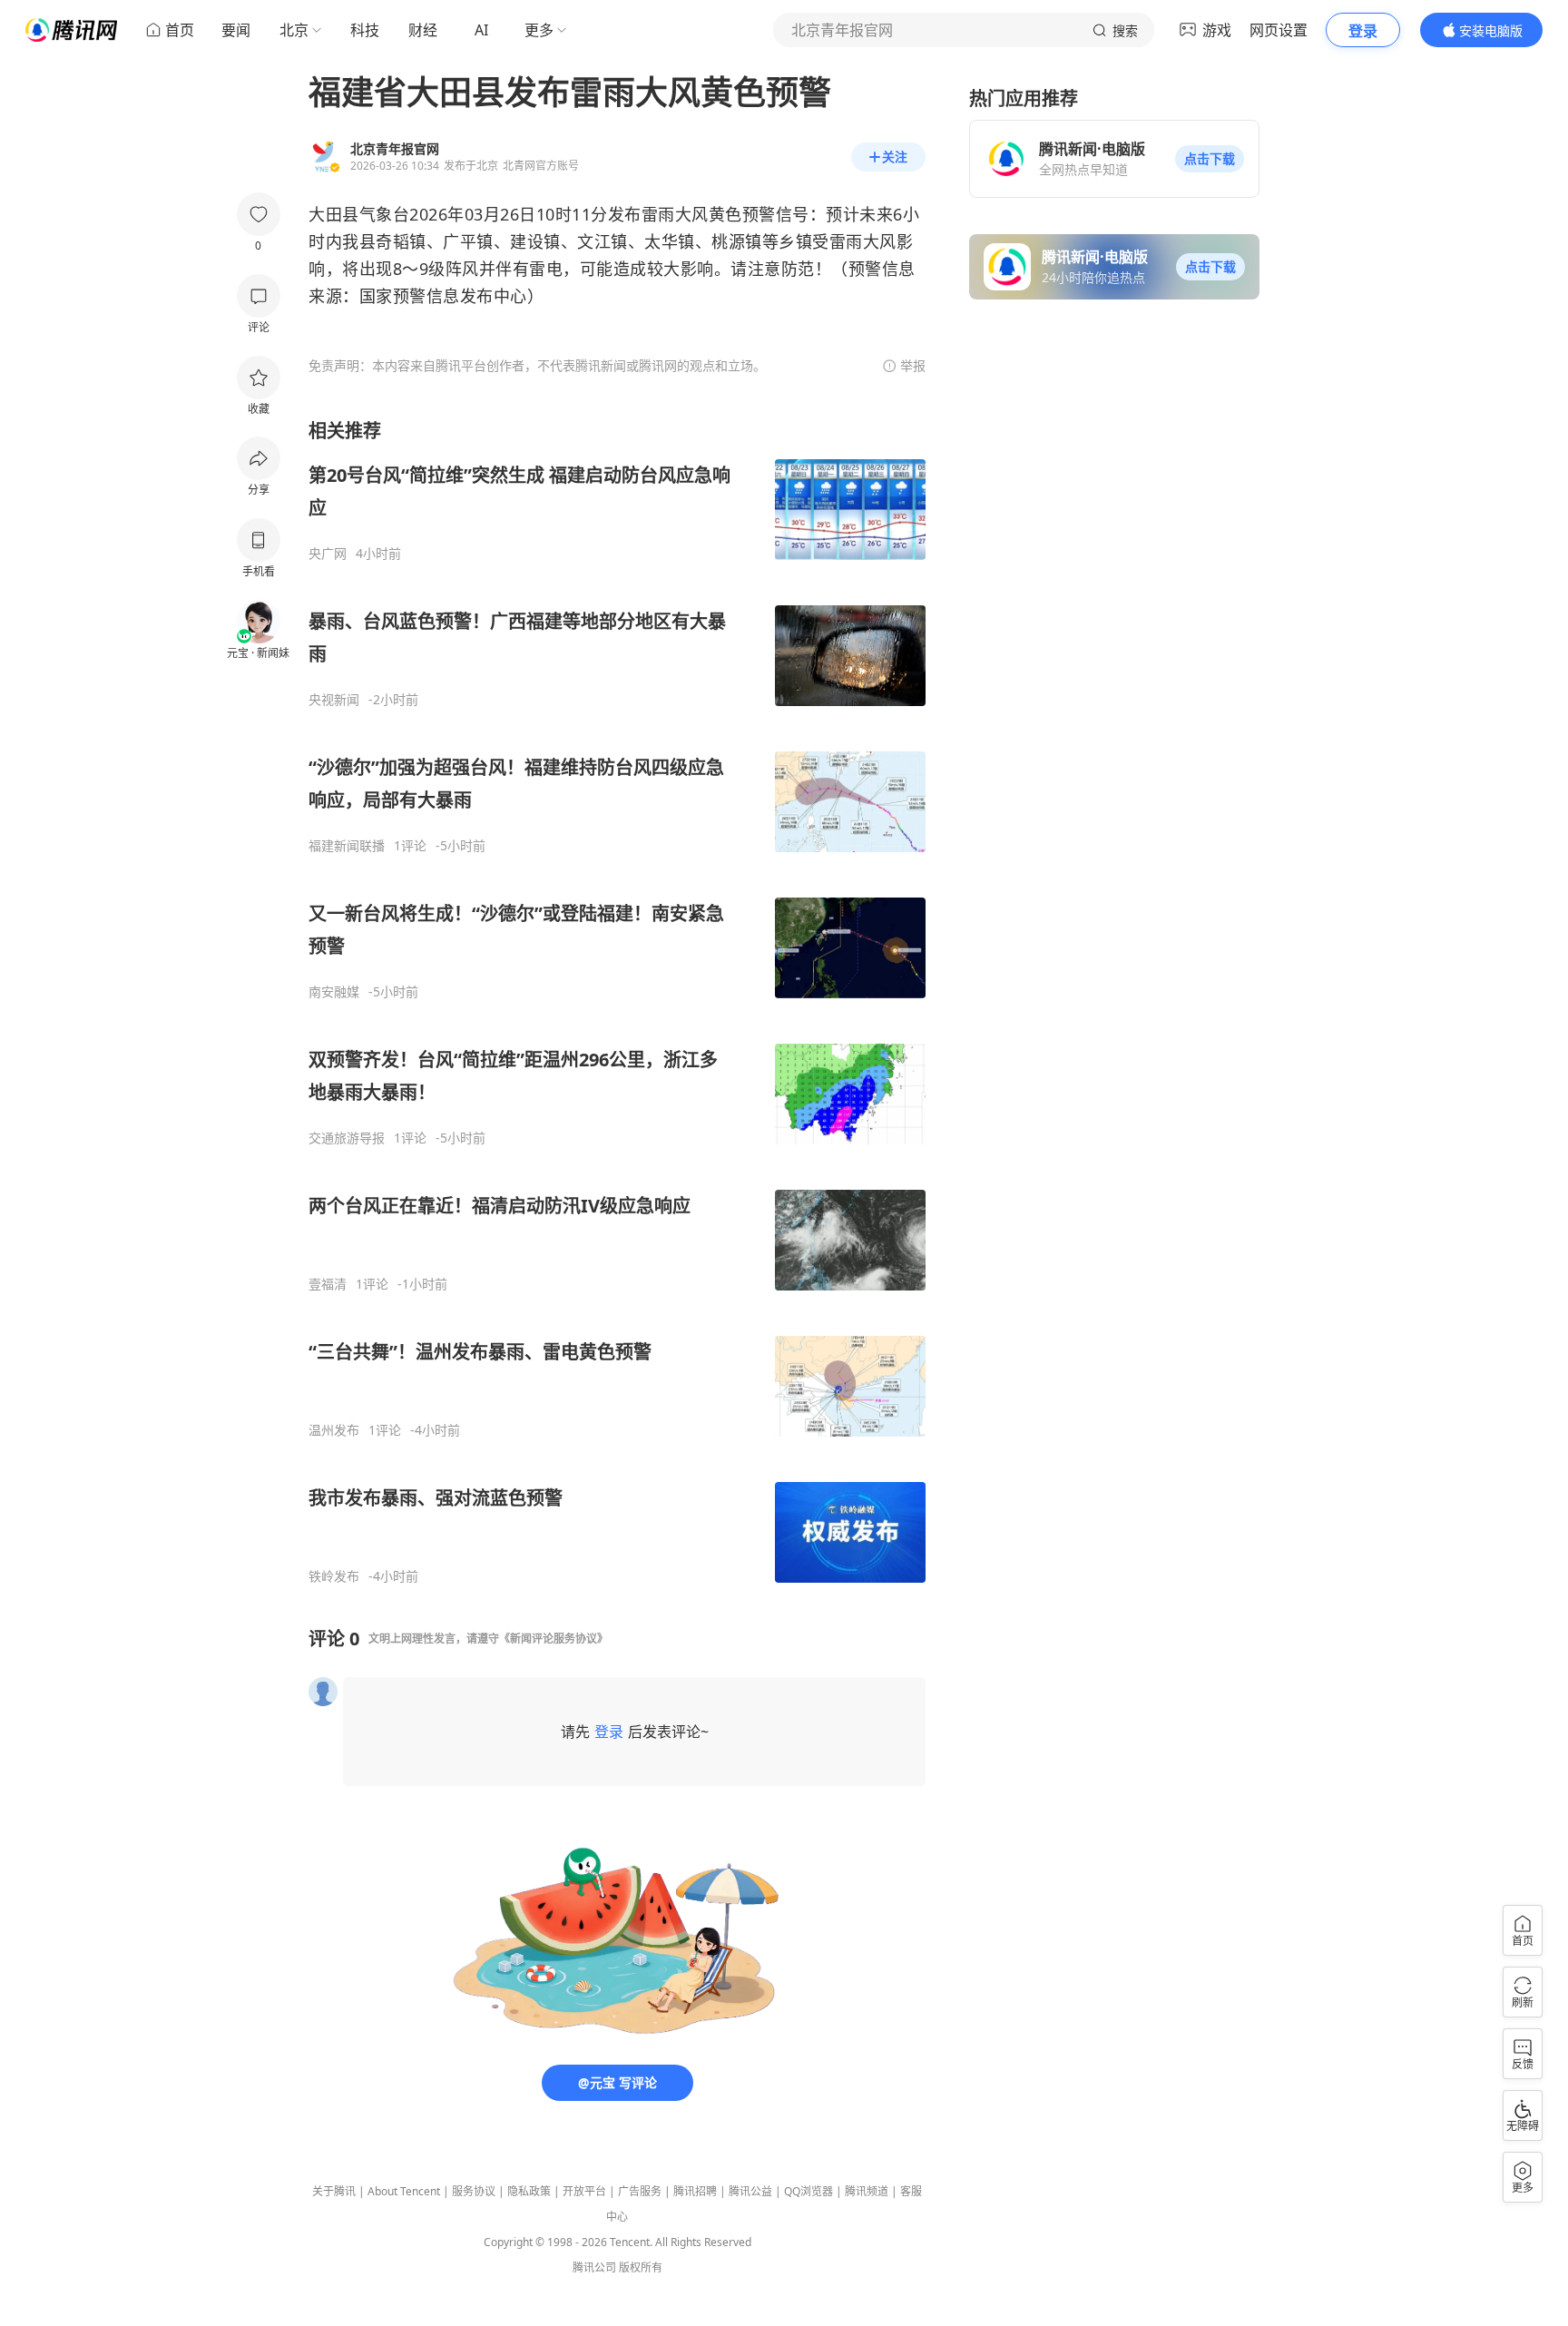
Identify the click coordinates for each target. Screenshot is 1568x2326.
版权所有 (641, 2267)
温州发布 (334, 1430)
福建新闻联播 (347, 846)
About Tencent (404, 2191)
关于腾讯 (334, 2191)
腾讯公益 (750, 2191)
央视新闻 (334, 700)
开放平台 (584, 2191)
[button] (1210, 159)
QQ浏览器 (808, 2191)
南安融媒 (334, 992)
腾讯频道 (867, 2191)
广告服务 (640, 2191)
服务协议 (474, 2191)
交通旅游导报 (347, 1138)
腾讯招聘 (695, 2191)
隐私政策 (529, 2191)
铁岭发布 (334, 1576)
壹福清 (328, 1284)
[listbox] (617, 1001)
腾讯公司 (594, 2267)
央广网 (328, 554)
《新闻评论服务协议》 (554, 1639)
